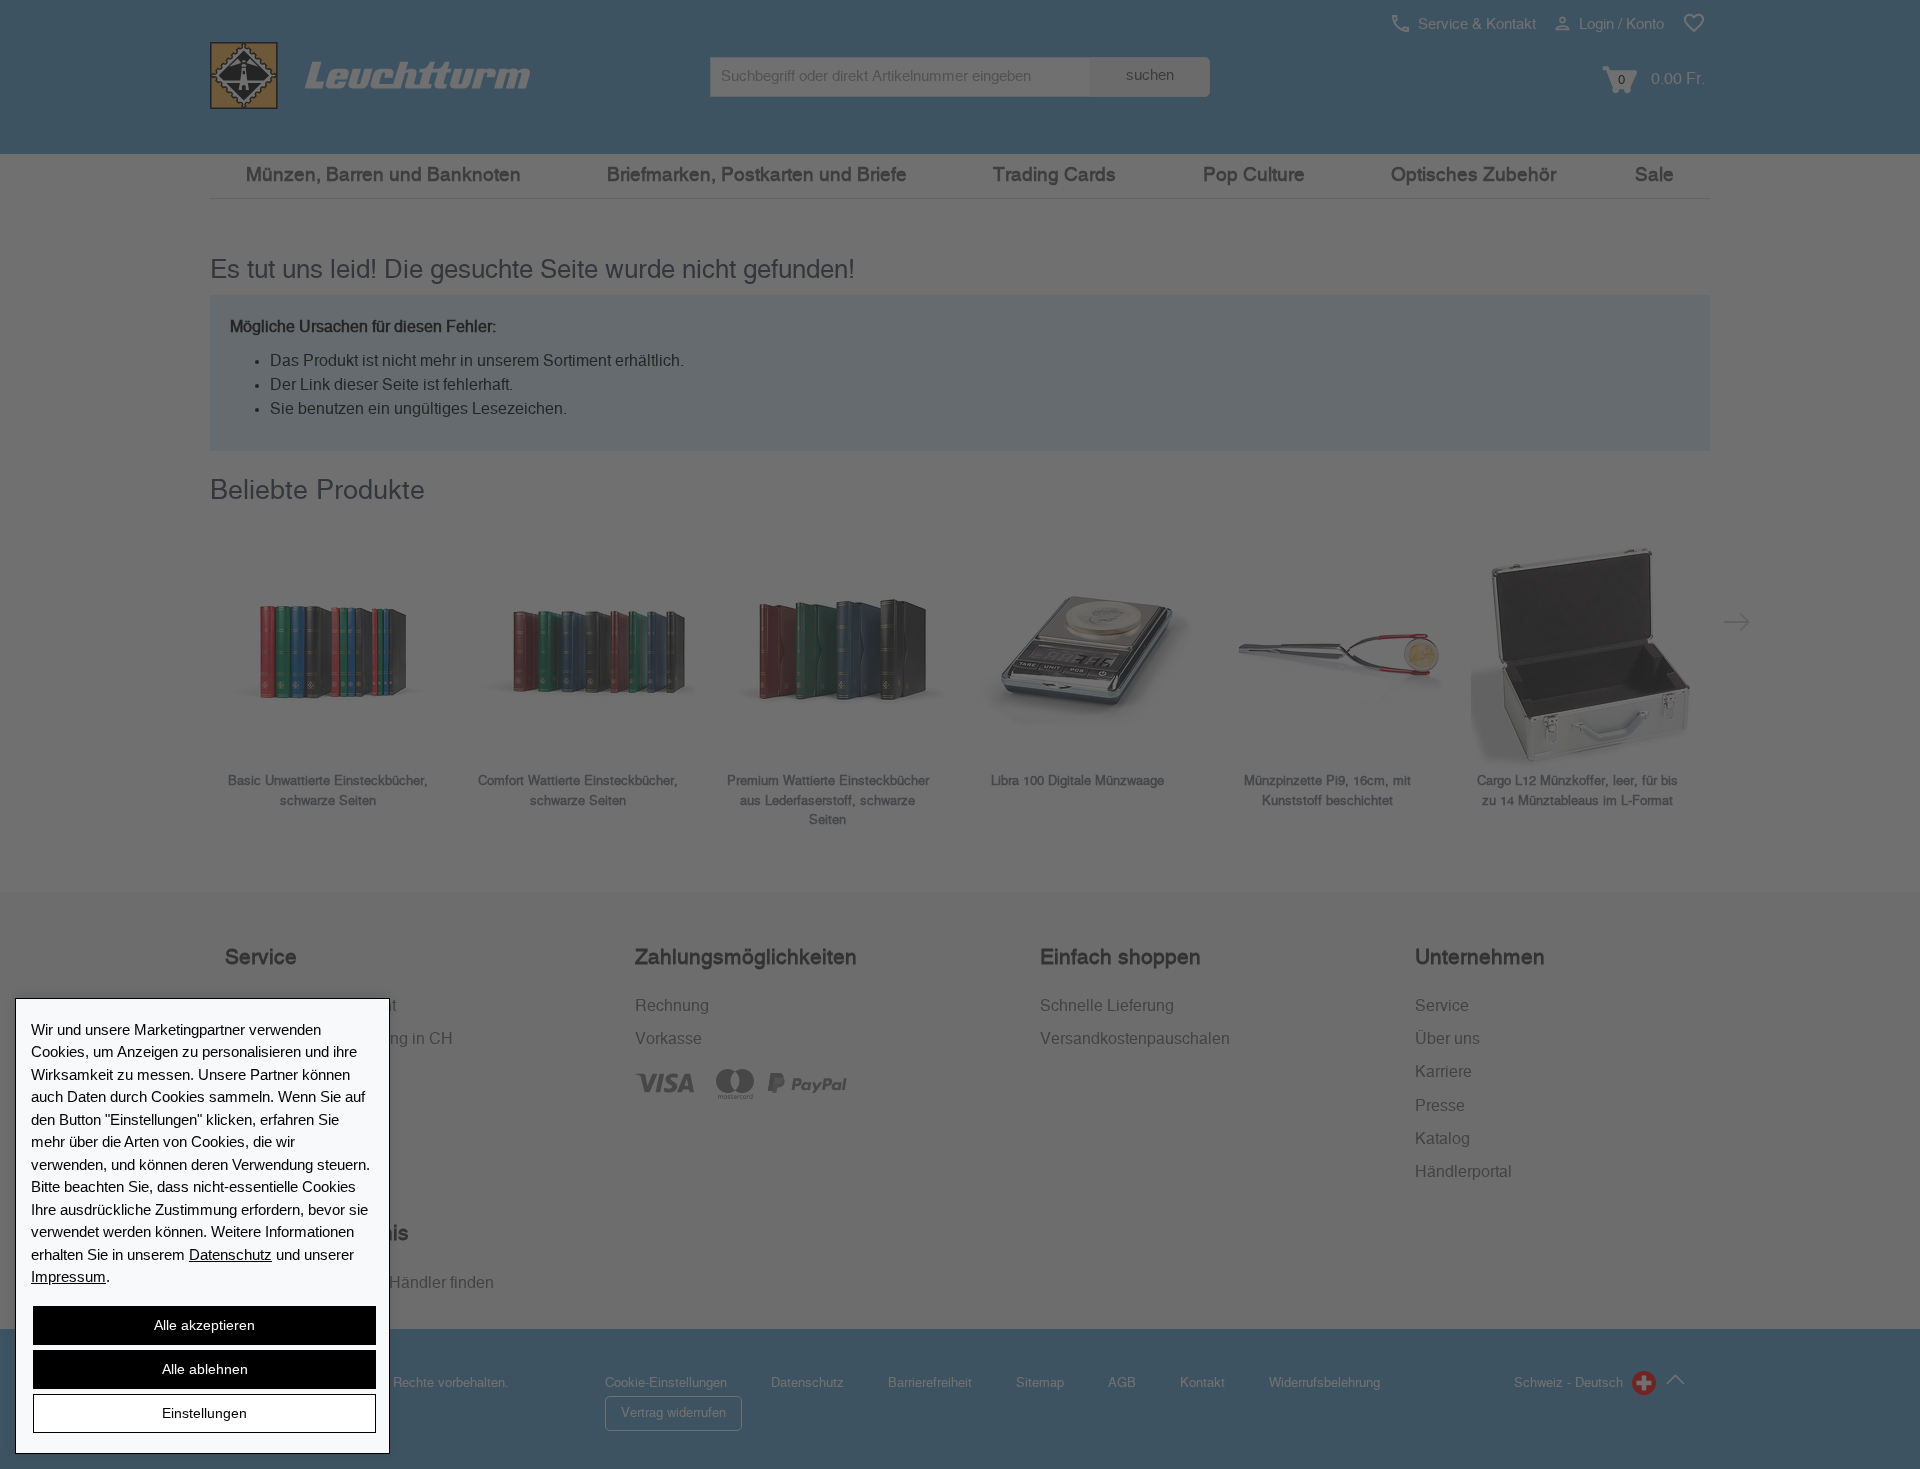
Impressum (68, 1276)
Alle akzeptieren (204, 1325)
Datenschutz (230, 1254)
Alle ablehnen (205, 1369)
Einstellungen (204, 1413)
